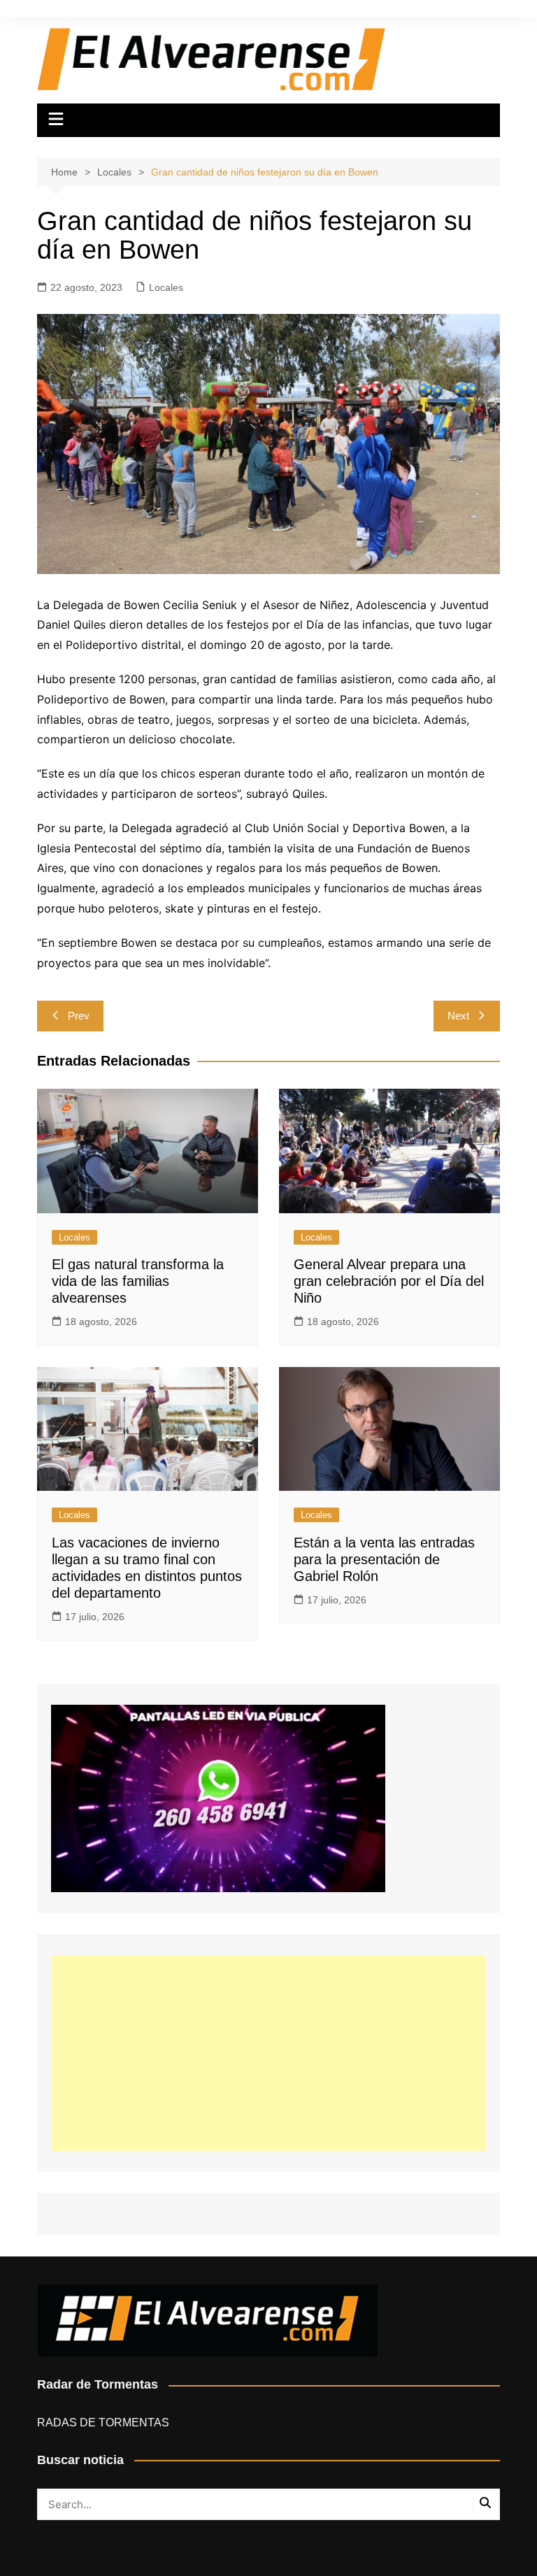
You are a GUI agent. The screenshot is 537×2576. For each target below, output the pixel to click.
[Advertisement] (268, 2053)
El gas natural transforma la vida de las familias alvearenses (138, 1281)
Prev (79, 1016)
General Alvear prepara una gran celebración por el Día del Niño (389, 1281)
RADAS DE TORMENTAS (103, 2423)
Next (458, 1016)
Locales (166, 287)
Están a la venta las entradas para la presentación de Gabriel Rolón (384, 1559)
